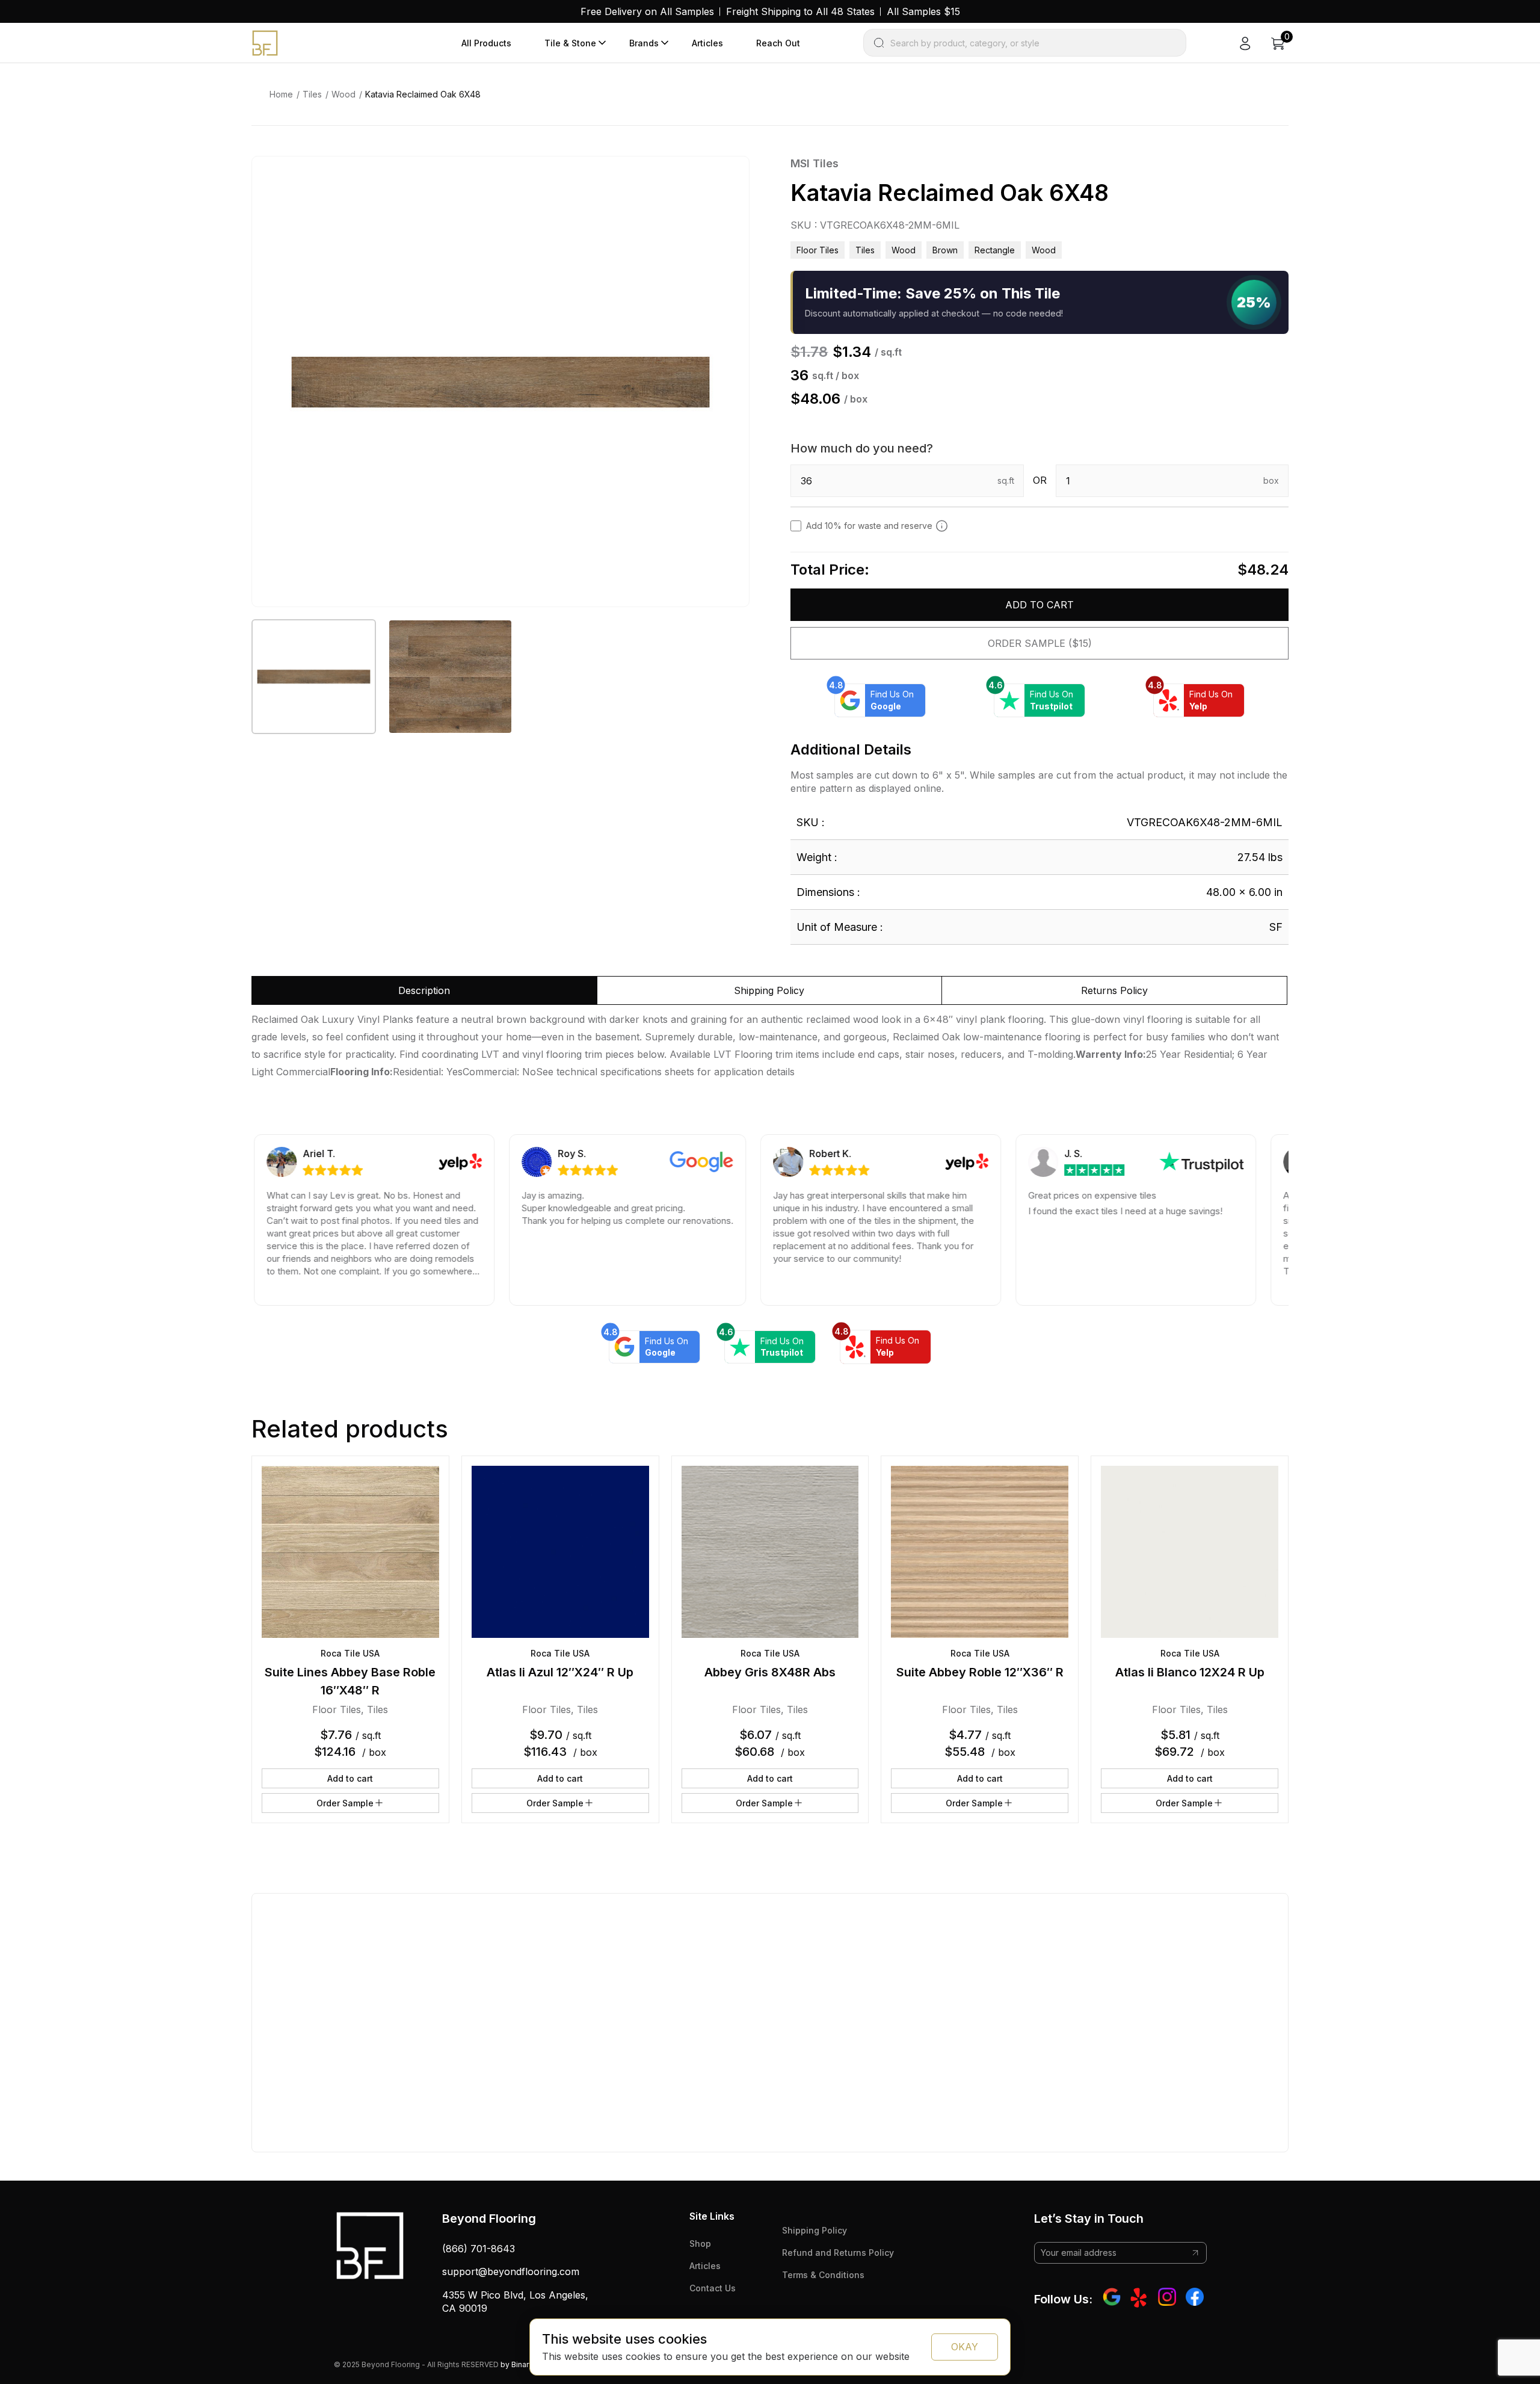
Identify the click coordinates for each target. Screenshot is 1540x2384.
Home (281, 94)
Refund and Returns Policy (838, 2253)
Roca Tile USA (350, 1653)
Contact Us (713, 2288)
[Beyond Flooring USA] (265, 42)
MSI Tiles (815, 163)
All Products (486, 43)
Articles (707, 43)
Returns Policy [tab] (1114, 990)
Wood (343, 94)
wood (1044, 250)
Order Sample (345, 1803)
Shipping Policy (815, 2230)
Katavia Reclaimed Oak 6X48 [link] (423, 94)
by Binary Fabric (528, 2364)
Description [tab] (424, 990)
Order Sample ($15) (1040, 643)
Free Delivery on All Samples (647, 11)
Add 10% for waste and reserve (869, 526)
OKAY (965, 2347)
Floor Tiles (818, 250)
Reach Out (778, 43)
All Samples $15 (923, 11)
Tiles (312, 94)
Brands (644, 43)
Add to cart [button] (350, 1778)
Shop (700, 2243)
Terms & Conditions (823, 2275)
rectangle (995, 250)
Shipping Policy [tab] (769, 990)
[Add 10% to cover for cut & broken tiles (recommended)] (942, 526)
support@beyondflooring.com (511, 2271)
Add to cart (1039, 605)
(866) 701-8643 (479, 2249)
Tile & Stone (570, 43)
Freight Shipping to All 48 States (800, 11)
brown (945, 250)
